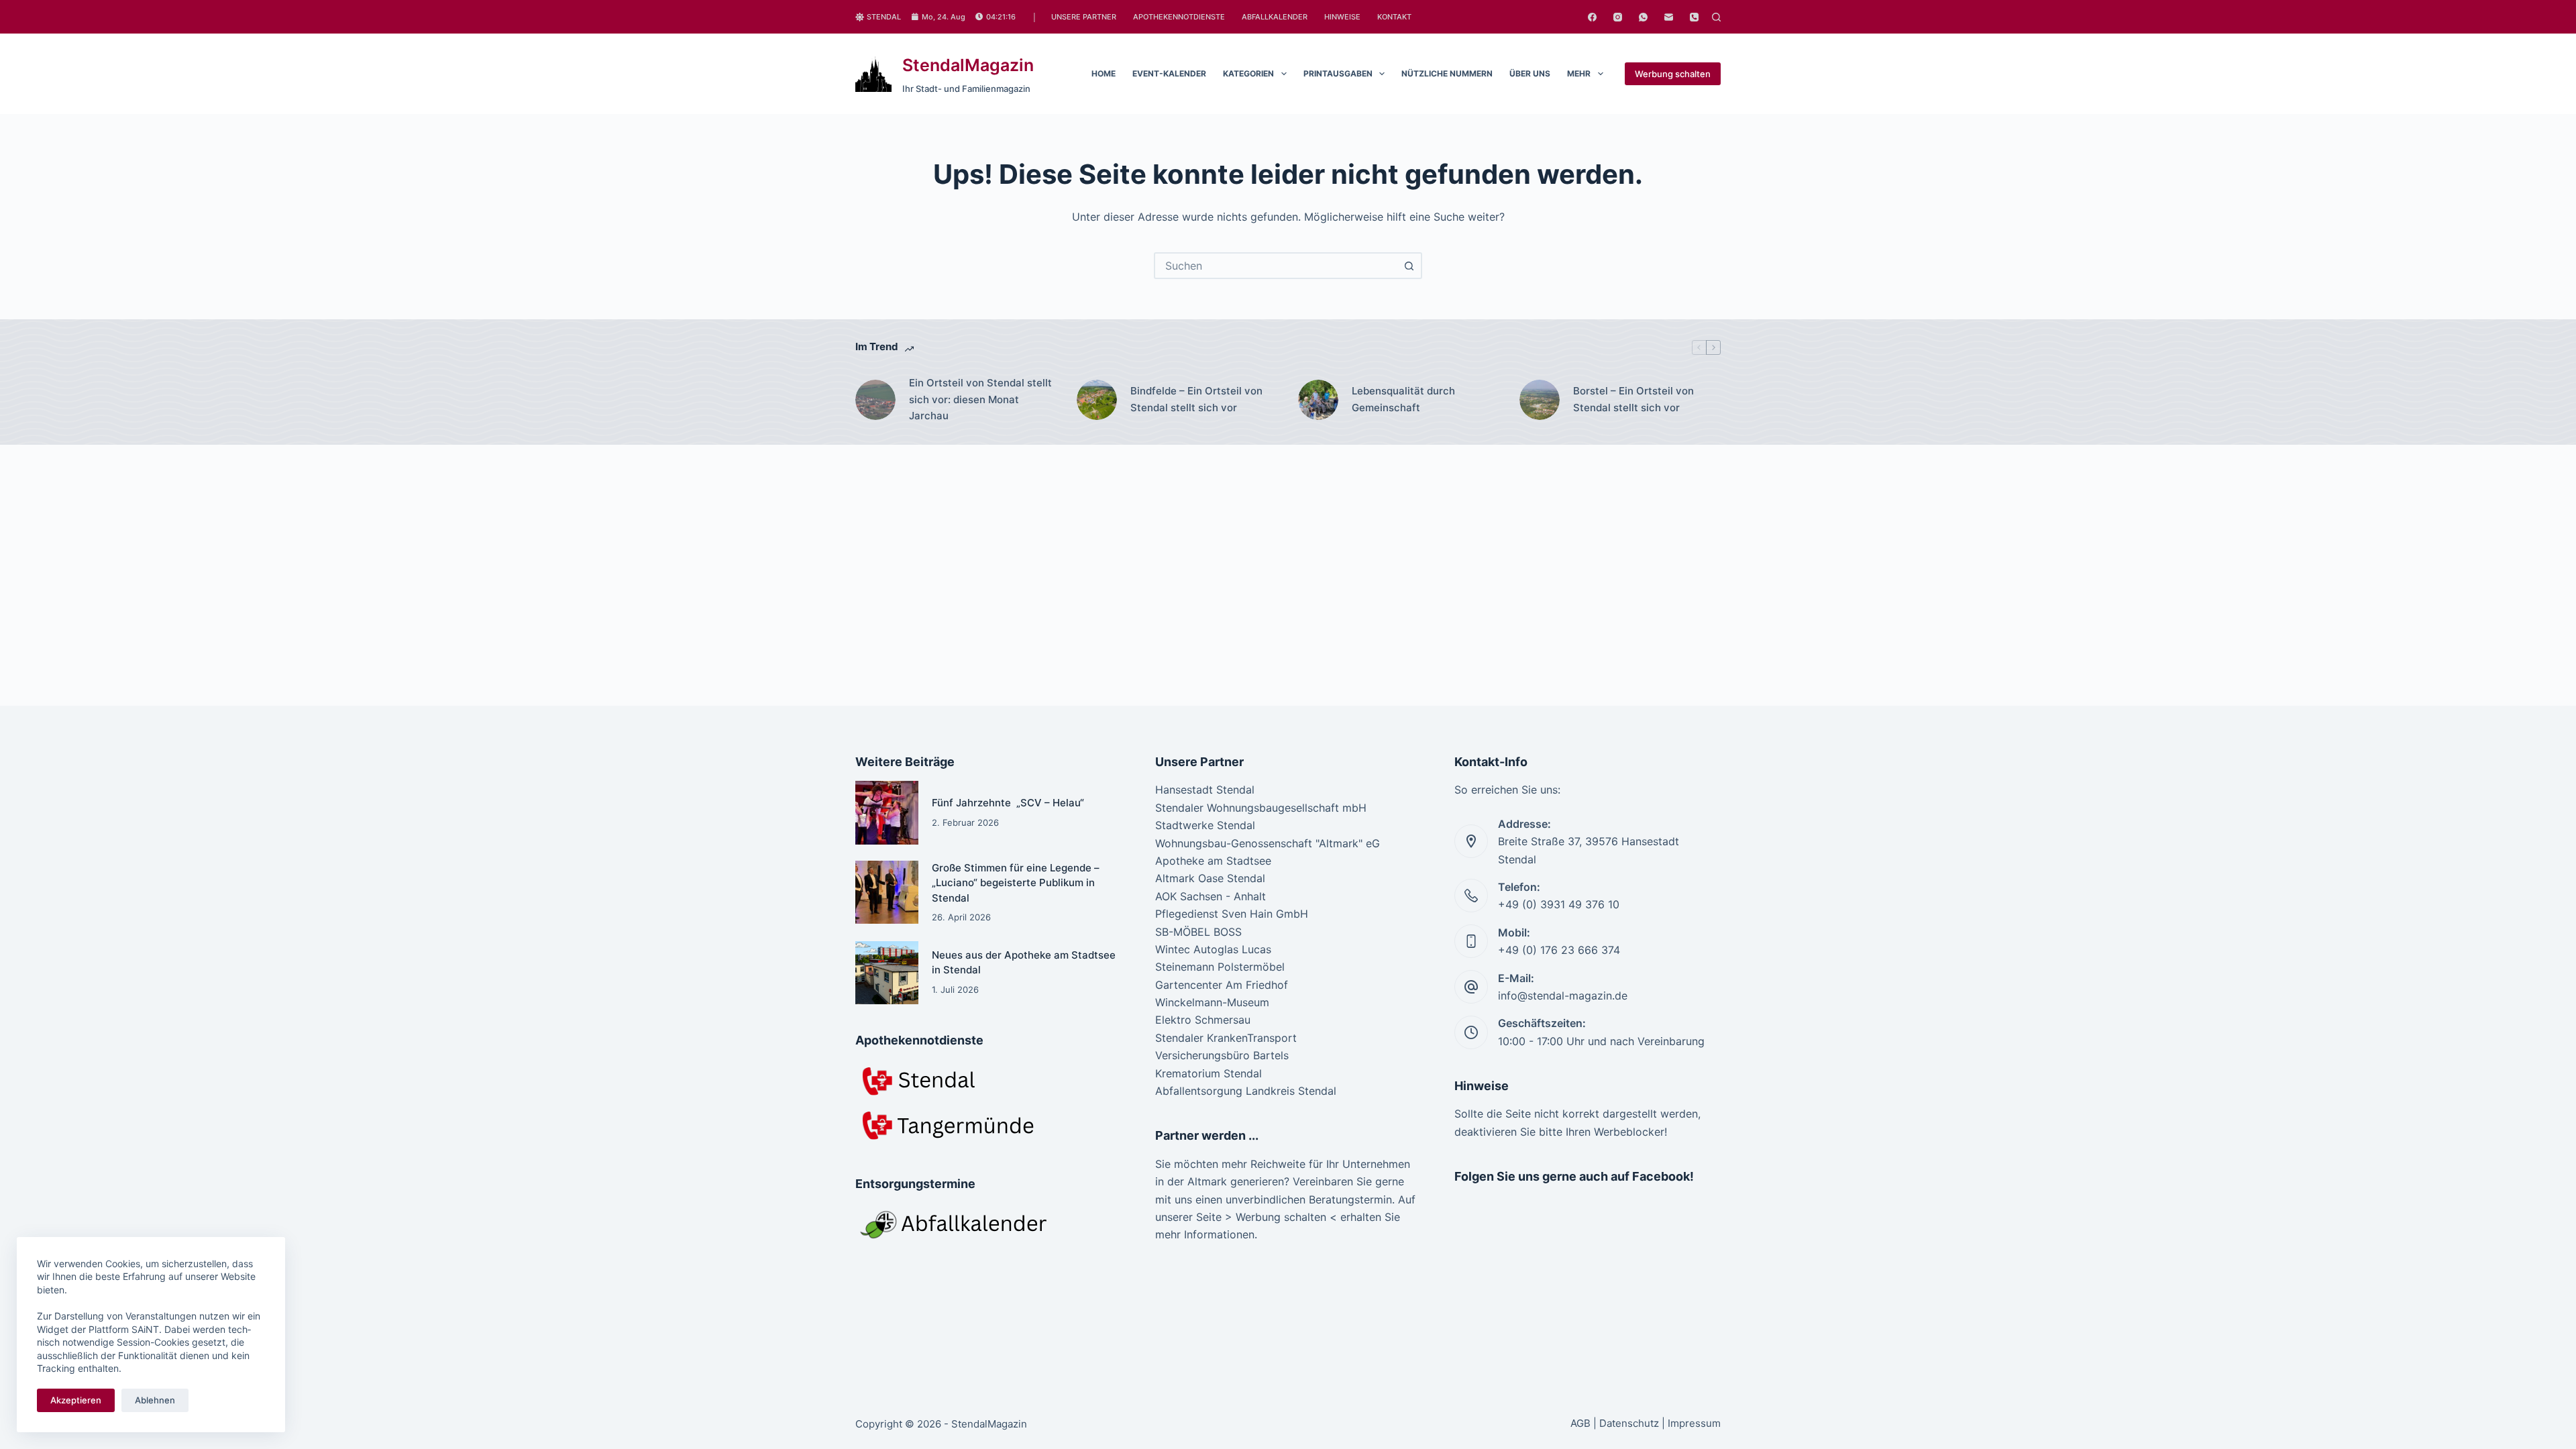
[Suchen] (1716, 17)
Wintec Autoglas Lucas (1213, 949)
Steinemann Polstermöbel (1220, 967)
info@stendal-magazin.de (1563, 996)
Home (1104, 73)
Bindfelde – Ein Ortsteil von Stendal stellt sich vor (1196, 399)
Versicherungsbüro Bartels (1222, 1055)
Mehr (1579, 73)
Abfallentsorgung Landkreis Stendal (1246, 1091)
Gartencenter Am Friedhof (1222, 985)
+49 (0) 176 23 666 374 (1559, 950)
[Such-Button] (1409, 266)
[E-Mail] (1669, 17)
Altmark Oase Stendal (1210, 878)
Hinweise (1342, 17)
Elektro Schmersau (1203, 1020)
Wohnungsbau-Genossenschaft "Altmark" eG (1268, 843)
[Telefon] (1694, 17)
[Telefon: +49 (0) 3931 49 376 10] (1471, 896)
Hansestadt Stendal (1205, 790)
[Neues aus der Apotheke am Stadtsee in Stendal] (887, 973)
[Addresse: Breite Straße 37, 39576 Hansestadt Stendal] (1471, 841)
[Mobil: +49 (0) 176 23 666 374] (1471, 941)
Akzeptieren (76, 1400)
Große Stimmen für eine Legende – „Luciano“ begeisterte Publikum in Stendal (1016, 883)
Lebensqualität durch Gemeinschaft (1403, 399)
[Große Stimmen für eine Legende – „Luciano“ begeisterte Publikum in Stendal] (887, 892)
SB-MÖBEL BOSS (1198, 932)
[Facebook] (1592, 17)
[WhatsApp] (1643, 17)
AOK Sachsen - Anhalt (1211, 896)
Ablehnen (155, 1400)
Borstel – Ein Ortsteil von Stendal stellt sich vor (1633, 399)
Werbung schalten (1673, 74)
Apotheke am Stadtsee (1213, 861)
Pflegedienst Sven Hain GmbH (1232, 914)
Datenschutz (1629, 1423)
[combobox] (1276, 266)
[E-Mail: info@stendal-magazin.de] (1471, 987)
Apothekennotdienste (1179, 17)
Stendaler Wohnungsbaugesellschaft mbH (1261, 808)
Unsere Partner (1084, 17)
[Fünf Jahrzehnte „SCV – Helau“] (887, 812)
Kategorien (1248, 73)
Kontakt (1394, 17)
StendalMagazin (968, 65)
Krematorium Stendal (1209, 1073)
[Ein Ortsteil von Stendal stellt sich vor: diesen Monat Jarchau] (875, 400)
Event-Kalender (1169, 73)
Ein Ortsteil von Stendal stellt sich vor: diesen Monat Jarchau (980, 399)
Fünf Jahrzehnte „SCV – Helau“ (1008, 803)
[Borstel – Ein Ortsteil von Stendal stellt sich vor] (1540, 400)
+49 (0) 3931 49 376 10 (1559, 904)
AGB (1580, 1423)
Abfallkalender (1275, 17)
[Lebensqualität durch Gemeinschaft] (1318, 400)
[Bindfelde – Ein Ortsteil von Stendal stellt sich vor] (1097, 400)
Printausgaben (1338, 73)
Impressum (1694, 1423)
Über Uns (1530, 73)
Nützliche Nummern (1447, 73)
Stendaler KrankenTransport (1226, 1038)
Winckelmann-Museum (1212, 1002)
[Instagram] (1618, 17)
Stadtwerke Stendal (1205, 825)
